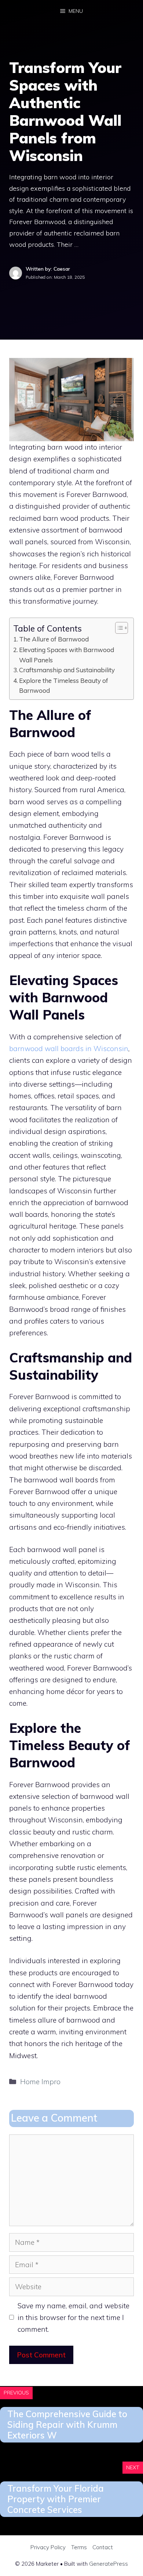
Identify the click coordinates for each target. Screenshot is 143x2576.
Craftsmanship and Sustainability (67, 670)
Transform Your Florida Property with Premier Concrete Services (56, 2499)
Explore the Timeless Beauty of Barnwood (64, 685)
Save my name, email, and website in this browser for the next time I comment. (74, 2318)
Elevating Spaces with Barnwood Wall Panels (67, 655)
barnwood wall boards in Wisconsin (69, 1049)
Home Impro (40, 2082)
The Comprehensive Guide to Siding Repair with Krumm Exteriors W (67, 2425)
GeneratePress (109, 2564)
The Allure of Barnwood (54, 639)
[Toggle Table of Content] (118, 628)
